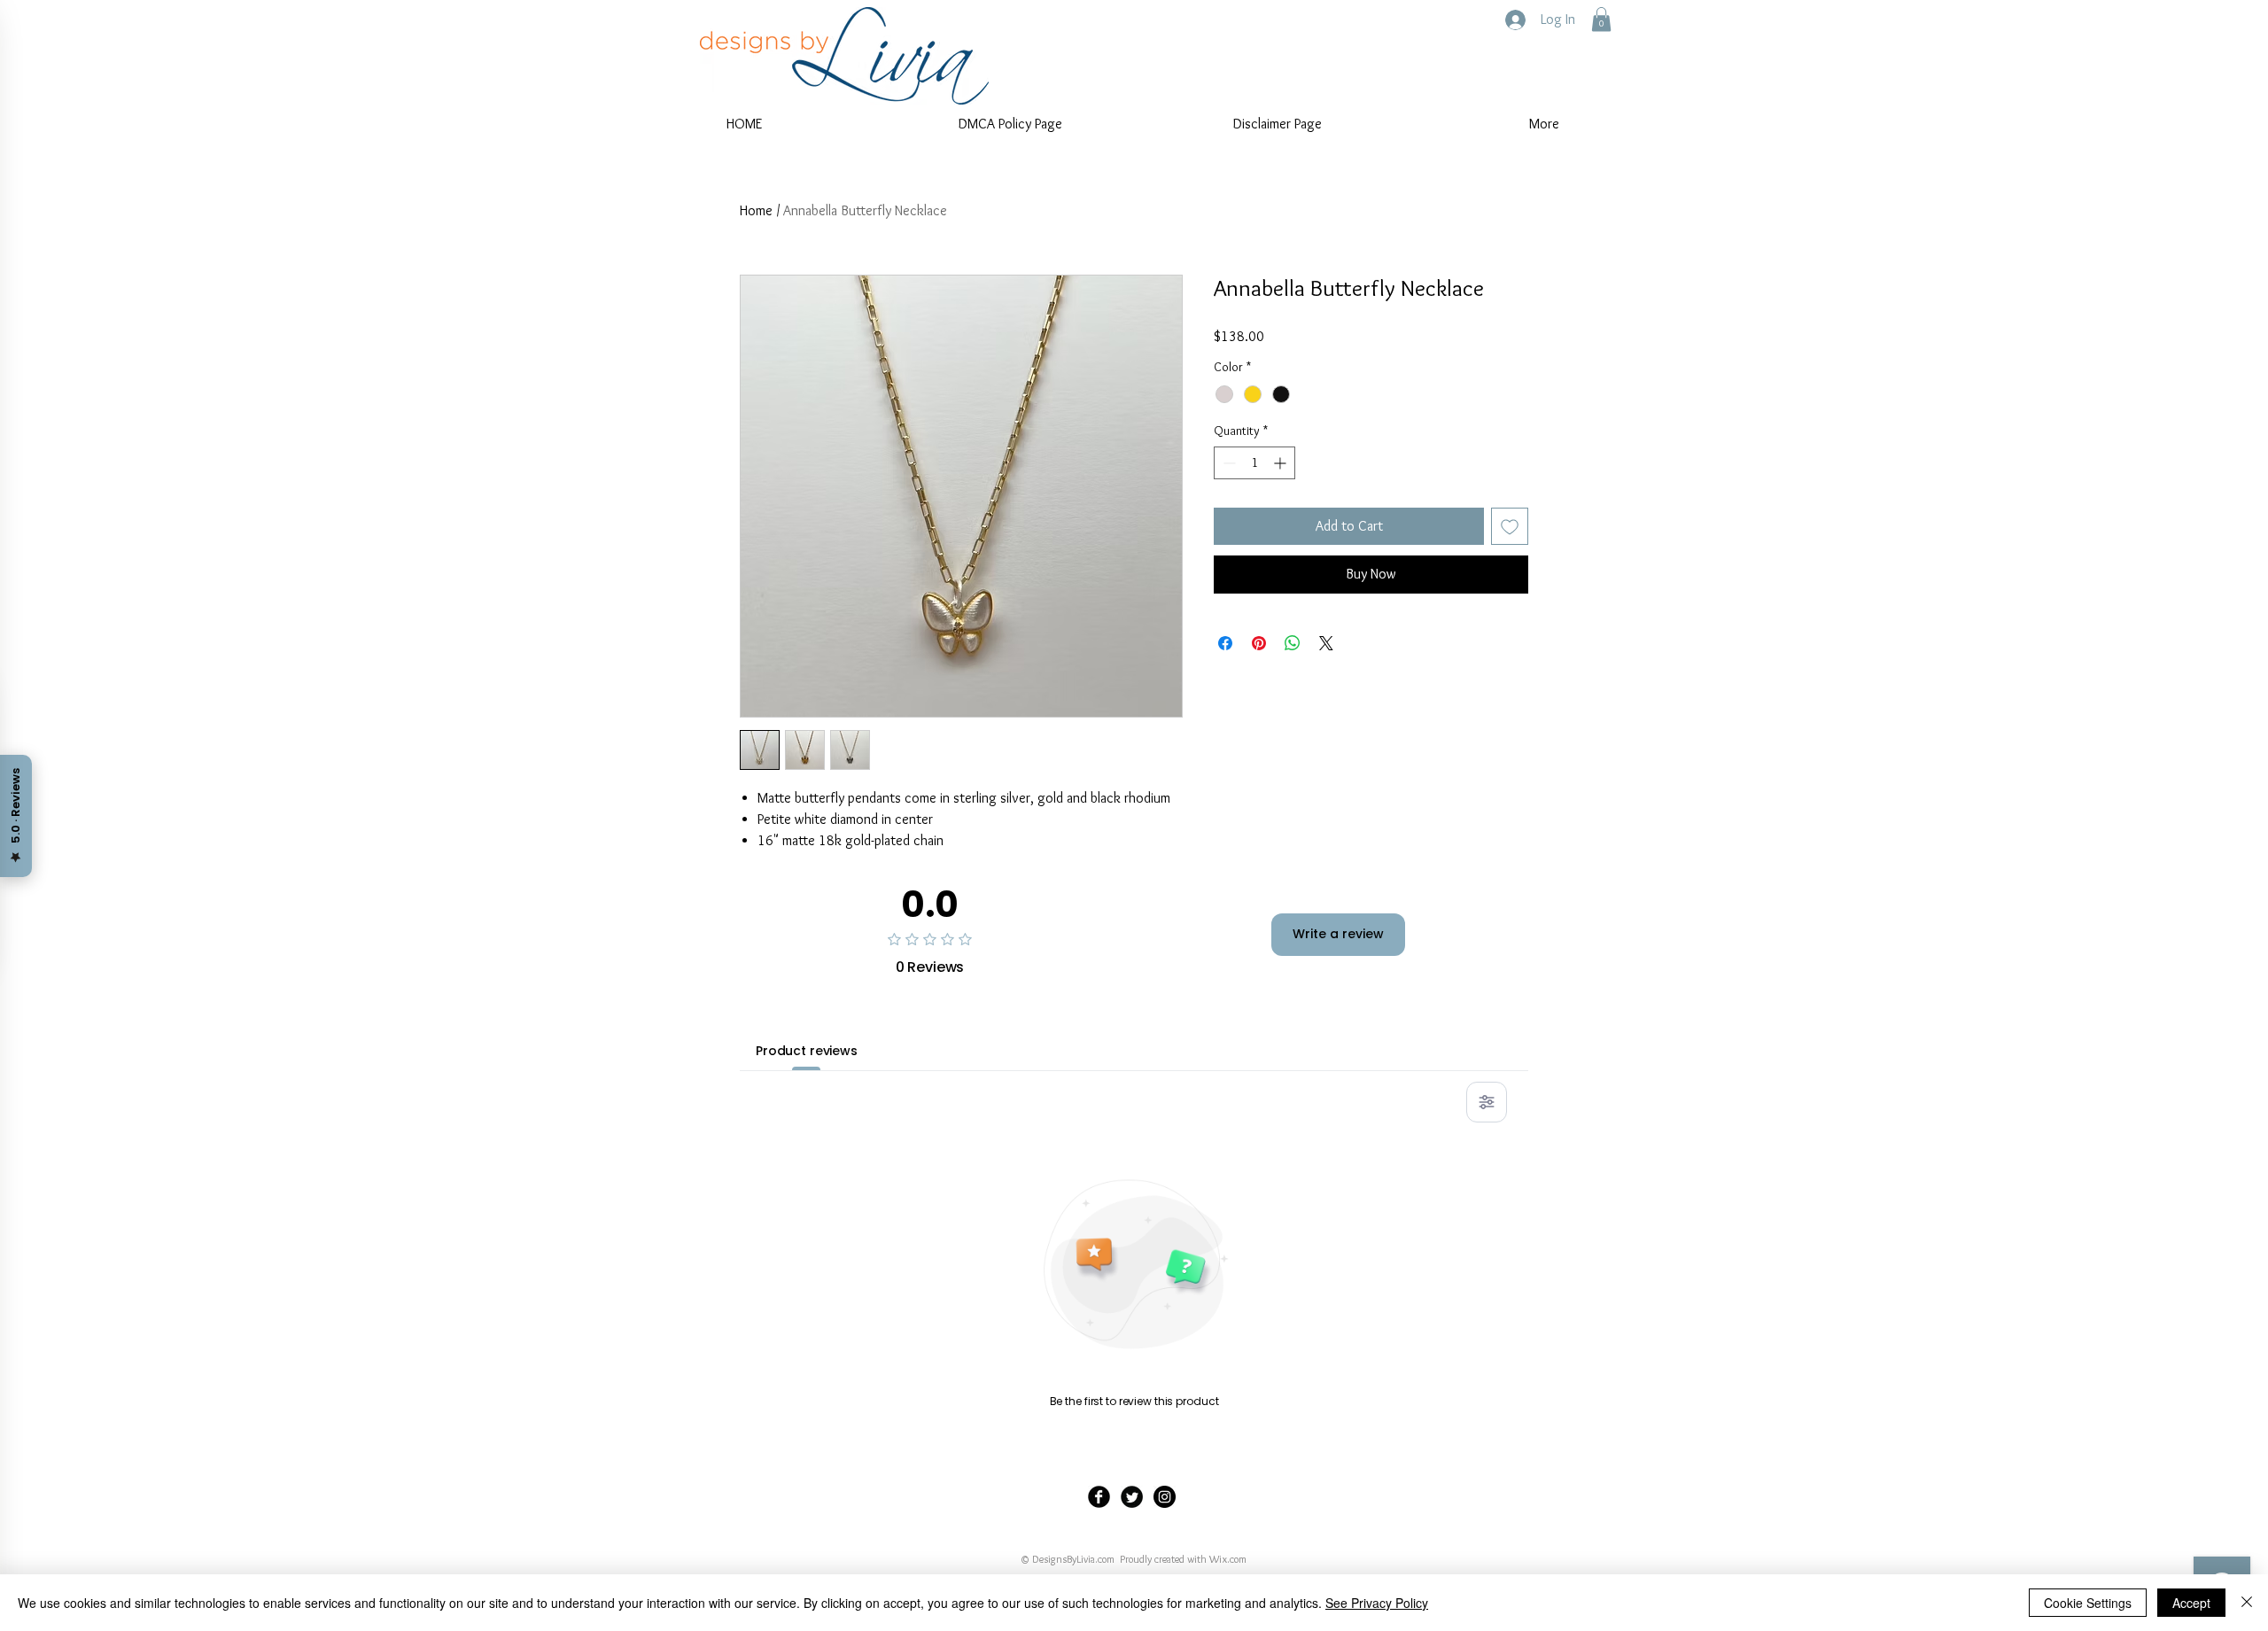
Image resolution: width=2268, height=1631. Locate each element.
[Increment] (1282, 463)
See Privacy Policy (1377, 1603)
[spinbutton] (1254, 463)
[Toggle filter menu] (1487, 1102)
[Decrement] (1227, 463)
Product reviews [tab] (807, 1051)
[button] (1601, 19)
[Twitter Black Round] (1132, 1497)
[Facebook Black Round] (1099, 1497)
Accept (2191, 1603)
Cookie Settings (2088, 1603)
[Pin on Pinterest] (1259, 643)
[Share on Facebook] (1225, 643)
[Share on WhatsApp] (1293, 643)
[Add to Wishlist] (1510, 526)
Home (756, 210)
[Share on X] (1326, 643)
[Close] (2247, 1603)
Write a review (1338, 934)
